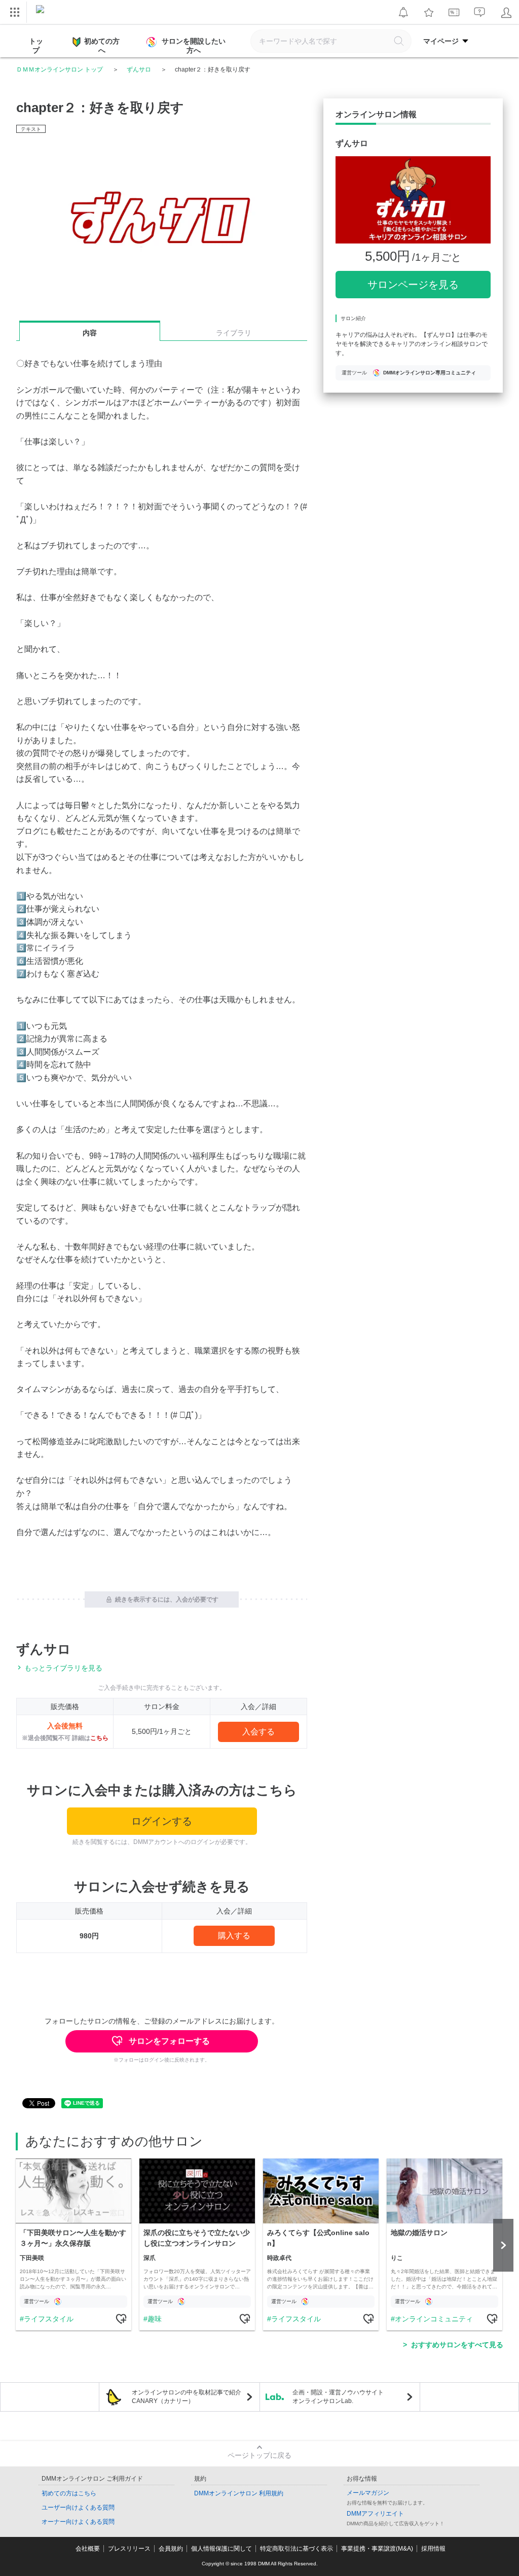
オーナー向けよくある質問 (78, 2522)
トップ (36, 46)
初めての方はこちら (69, 2493)
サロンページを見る (413, 285)
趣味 (155, 2319)
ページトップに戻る (259, 2455)
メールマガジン (368, 2493)
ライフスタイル (49, 2319)
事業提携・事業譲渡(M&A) (377, 2549)
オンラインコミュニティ (434, 2319)
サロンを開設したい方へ (194, 46)
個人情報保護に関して (221, 2549)
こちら (99, 1738)
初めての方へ (102, 46)
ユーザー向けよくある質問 (78, 2508)
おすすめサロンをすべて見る (457, 2345)
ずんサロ (139, 69)
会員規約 (171, 2549)
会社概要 (88, 2549)
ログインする (162, 1821)
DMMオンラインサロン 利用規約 (239, 2493)
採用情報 (433, 2549)
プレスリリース (129, 2549)
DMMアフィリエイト (375, 2514)
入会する (258, 1732)
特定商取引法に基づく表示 (296, 2549)
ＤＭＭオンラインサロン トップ (60, 69)
